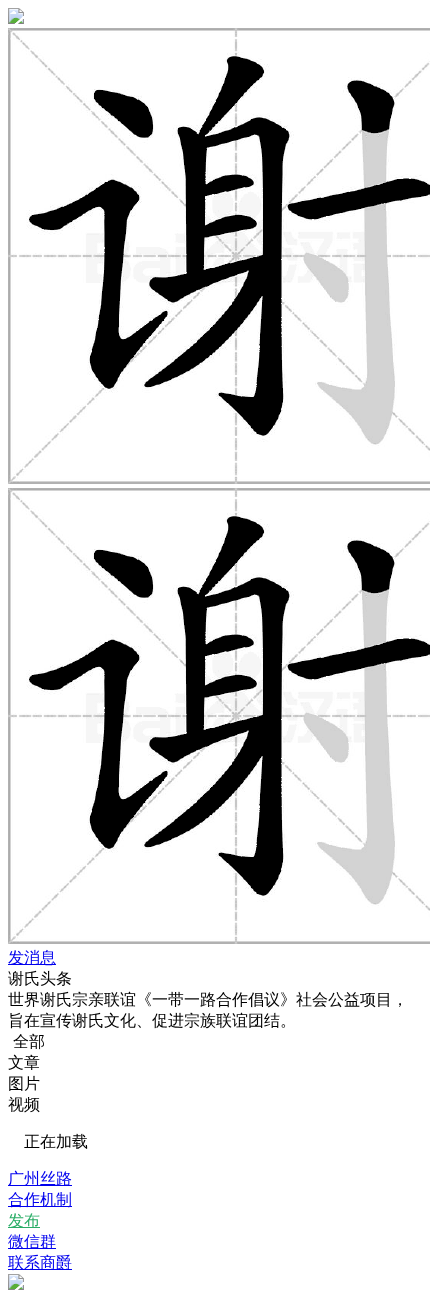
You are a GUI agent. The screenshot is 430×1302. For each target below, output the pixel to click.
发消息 (32, 957)
